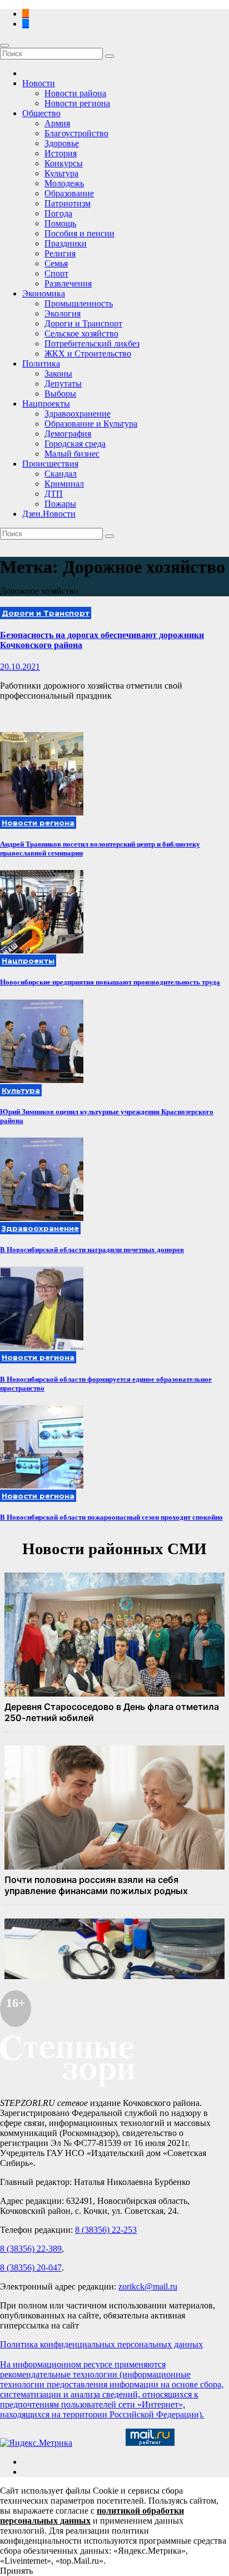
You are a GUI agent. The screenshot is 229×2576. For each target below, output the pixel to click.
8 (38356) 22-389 (31, 2249)
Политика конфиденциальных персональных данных (101, 2344)
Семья (56, 263)
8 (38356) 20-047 (31, 2268)
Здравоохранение (78, 414)
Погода (58, 213)
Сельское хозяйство (81, 333)
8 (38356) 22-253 (106, 2230)
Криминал (64, 484)
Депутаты (63, 384)
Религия (60, 253)
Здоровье (62, 143)
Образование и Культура (91, 424)
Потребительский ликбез (92, 343)
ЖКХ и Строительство (88, 353)
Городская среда (75, 444)
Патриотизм (68, 203)
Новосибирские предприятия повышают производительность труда (110, 982)
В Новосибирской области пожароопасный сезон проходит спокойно (111, 1517)
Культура (61, 173)
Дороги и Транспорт (83, 323)
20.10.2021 (20, 667)
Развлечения (68, 283)
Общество (41, 113)
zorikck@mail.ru (148, 2286)
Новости (39, 83)
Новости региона (77, 103)
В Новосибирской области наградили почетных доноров (92, 1250)
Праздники (66, 243)
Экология (63, 313)
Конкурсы (64, 163)
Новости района (75, 93)
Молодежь (64, 183)
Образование (69, 193)
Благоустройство (76, 133)
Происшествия (50, 464)
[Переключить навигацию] (4, 46)
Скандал (61, 474)
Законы (58, 374)
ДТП (54, 494)
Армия (57, 123)
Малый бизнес (72, 454)
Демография (68, 434)
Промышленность (79, 303)
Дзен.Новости (49, 514)
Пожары (60, 504)
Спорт (56, 273)
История (61, 153)
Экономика (44, 293)
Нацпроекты (46, 404)
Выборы (60, 394)
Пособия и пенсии (79, 233)
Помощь (60, 223)
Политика (41, 364)
